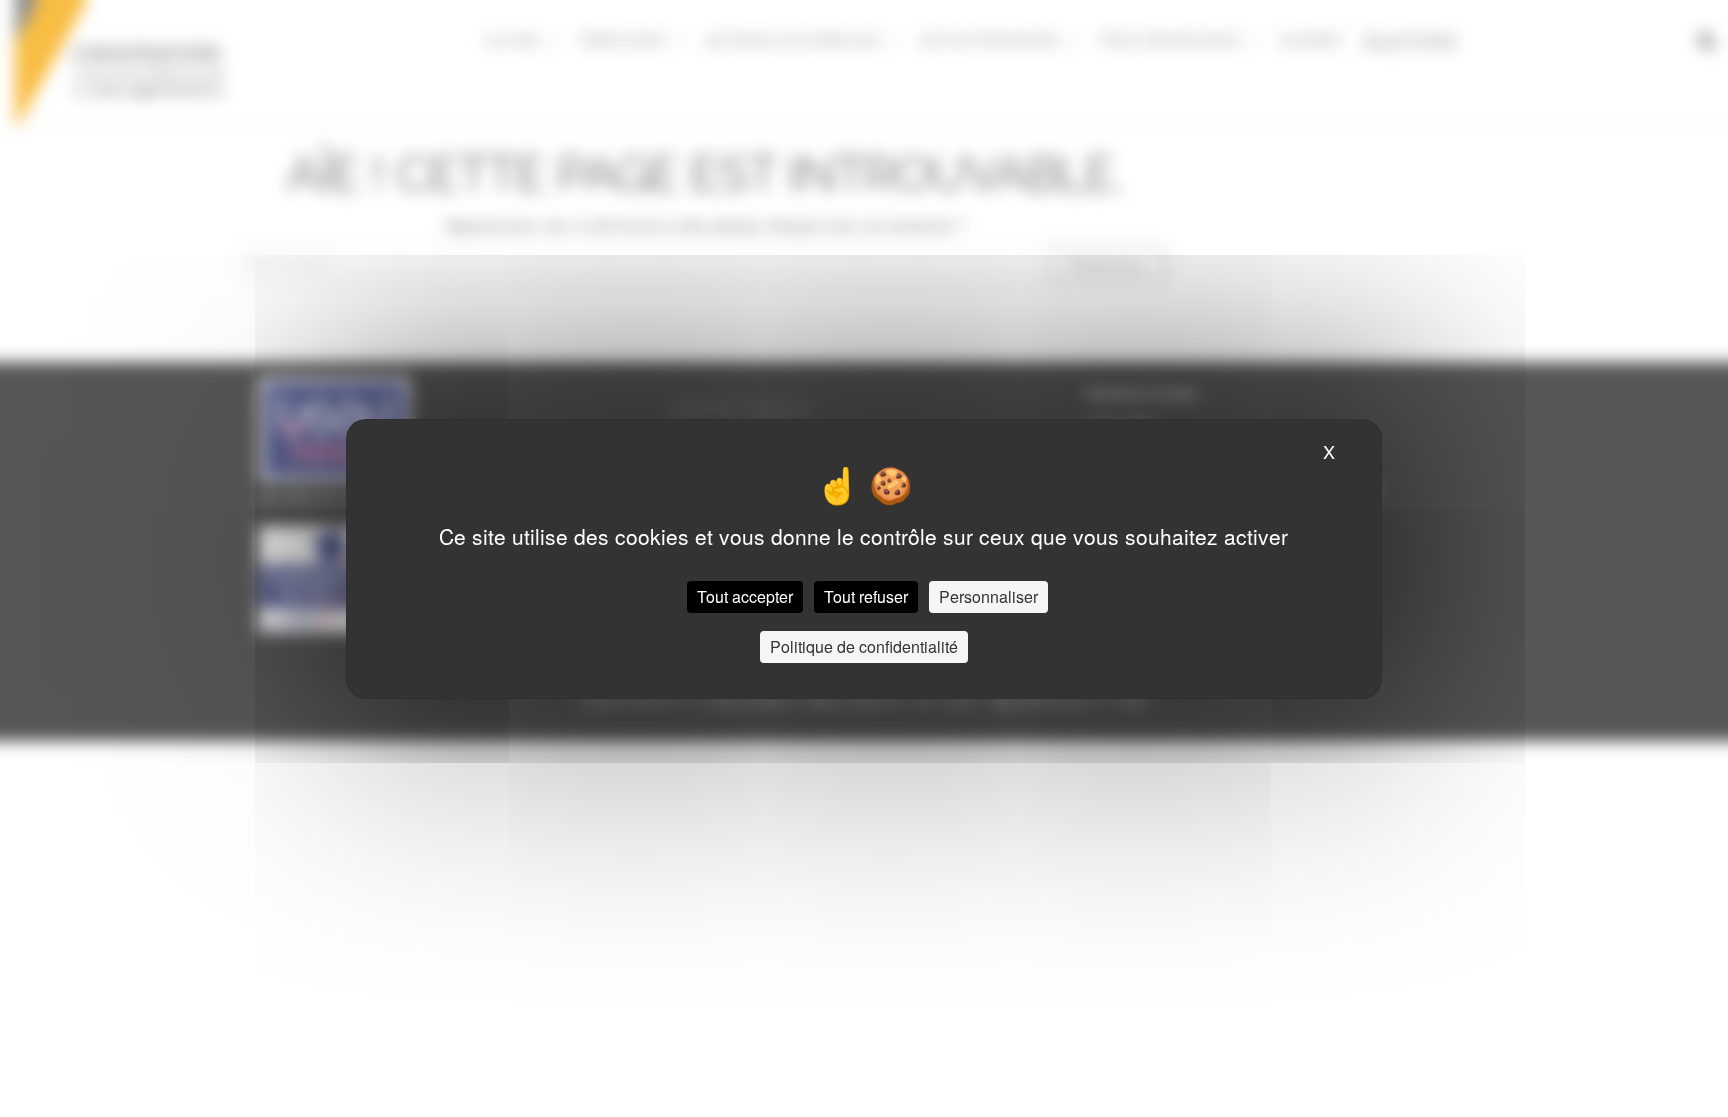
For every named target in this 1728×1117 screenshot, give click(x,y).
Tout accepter (745, 596)
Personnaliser (988, 596)
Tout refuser (866, 596)
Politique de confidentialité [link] (864, 646)
